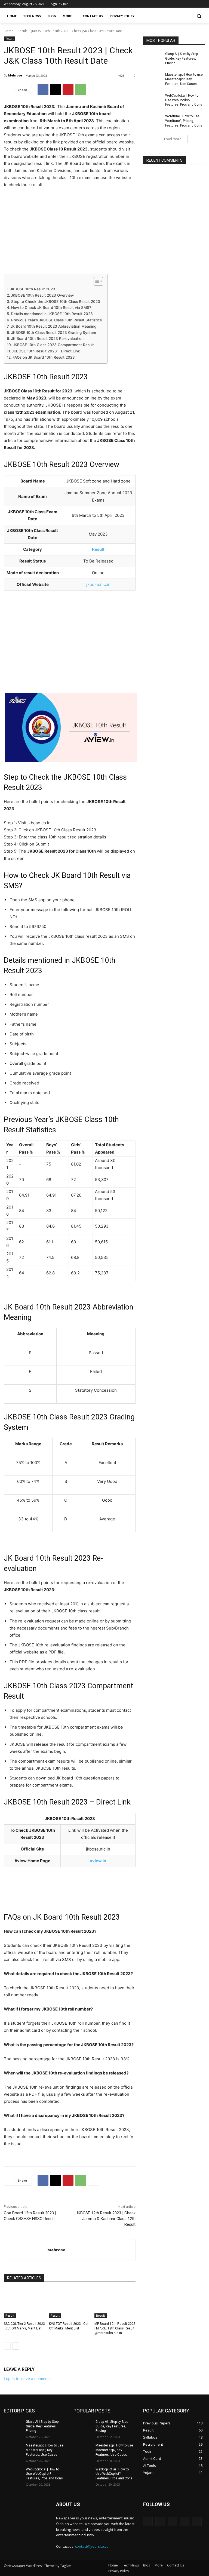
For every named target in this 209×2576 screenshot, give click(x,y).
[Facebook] (172, 4)
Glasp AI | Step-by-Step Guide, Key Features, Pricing (182, 59)
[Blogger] (148, 2521)
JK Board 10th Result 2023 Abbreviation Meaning (53, 326)
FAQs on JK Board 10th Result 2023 (44, 357)
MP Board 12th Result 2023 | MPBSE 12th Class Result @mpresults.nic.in (115, 2328)
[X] (187, 4)
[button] (199, 16)
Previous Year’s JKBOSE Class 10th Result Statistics (56, 320)
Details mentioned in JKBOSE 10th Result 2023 (52, 314)
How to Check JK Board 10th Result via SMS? (51, 308)
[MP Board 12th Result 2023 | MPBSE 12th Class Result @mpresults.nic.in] (115, 2304)
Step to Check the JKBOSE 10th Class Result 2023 (56, 302)
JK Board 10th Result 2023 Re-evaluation (47, 339)
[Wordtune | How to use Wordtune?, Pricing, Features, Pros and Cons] (152, 121)
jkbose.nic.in (98, 584)
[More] (93, 90)
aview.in (98, 1861)
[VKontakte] (197, 2521)
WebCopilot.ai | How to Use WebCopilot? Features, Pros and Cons (184, 100)
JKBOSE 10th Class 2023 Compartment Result (53, 345)
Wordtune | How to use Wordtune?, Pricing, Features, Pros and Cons (184, 121)
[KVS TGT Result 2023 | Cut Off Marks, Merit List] (70, 2304)
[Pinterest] (68, 90)
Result (22, 31)
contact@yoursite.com (93, 2546)
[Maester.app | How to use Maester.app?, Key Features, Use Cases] (152, 79)
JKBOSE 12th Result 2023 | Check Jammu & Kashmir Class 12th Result (106, 2219)
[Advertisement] (70, 233)
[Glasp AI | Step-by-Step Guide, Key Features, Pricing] (152, 58)
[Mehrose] (26, 2250)
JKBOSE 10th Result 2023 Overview (42, 295)
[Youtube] (202, 4)
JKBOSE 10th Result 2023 (33, 289)
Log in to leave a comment (27, 2379)
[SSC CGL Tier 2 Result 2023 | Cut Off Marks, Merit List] (24, 2304)
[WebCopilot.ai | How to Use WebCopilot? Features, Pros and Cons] (152, 100)
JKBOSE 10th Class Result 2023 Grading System (54, 333)
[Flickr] (172, 2521)
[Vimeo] (194, 4)
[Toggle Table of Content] (96, 281)
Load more (173, 139)
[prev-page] (7, 2346)
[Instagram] (179, 4)
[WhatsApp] (81, 90)
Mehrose (15, 75)
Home (9, 31)
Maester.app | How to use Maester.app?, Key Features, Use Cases (184, 79)
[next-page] (16, 2346)
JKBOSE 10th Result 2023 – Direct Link (46, 351)
